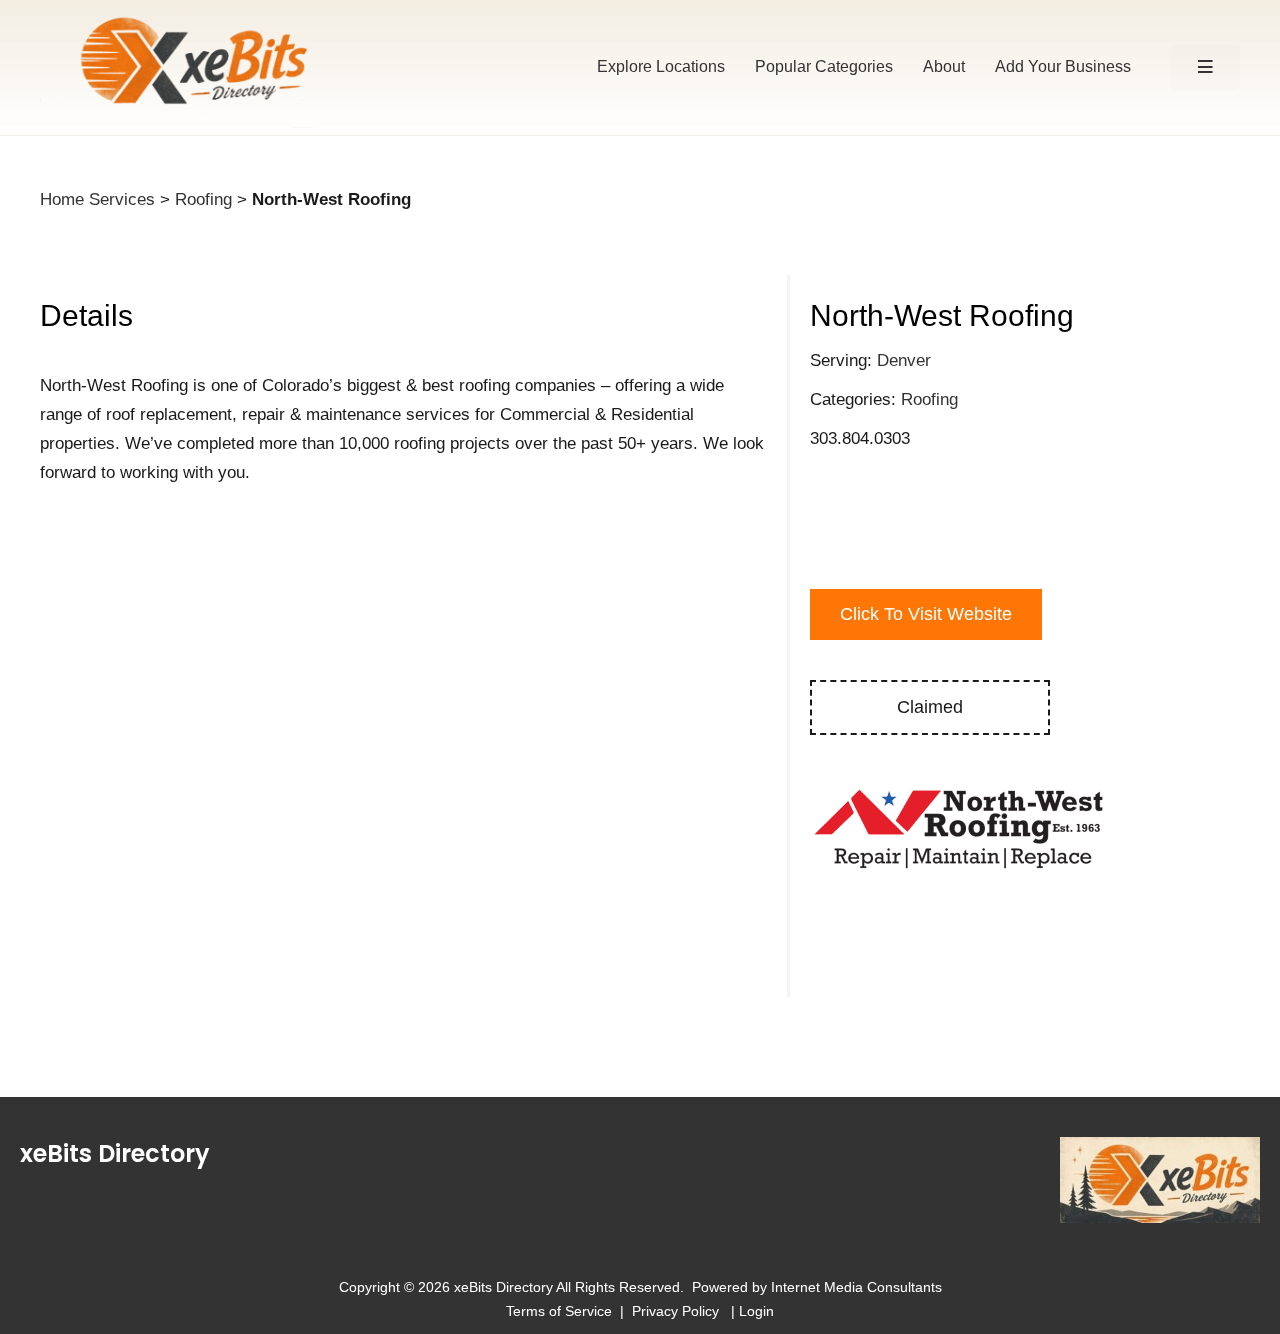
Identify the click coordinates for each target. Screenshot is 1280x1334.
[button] (1205, 67)
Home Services (97, 199)
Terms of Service (559, 1311)
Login (756, 1311)
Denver (904, 360)
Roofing (203, 199)
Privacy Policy (679, 1311)
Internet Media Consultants (856, 1287)
